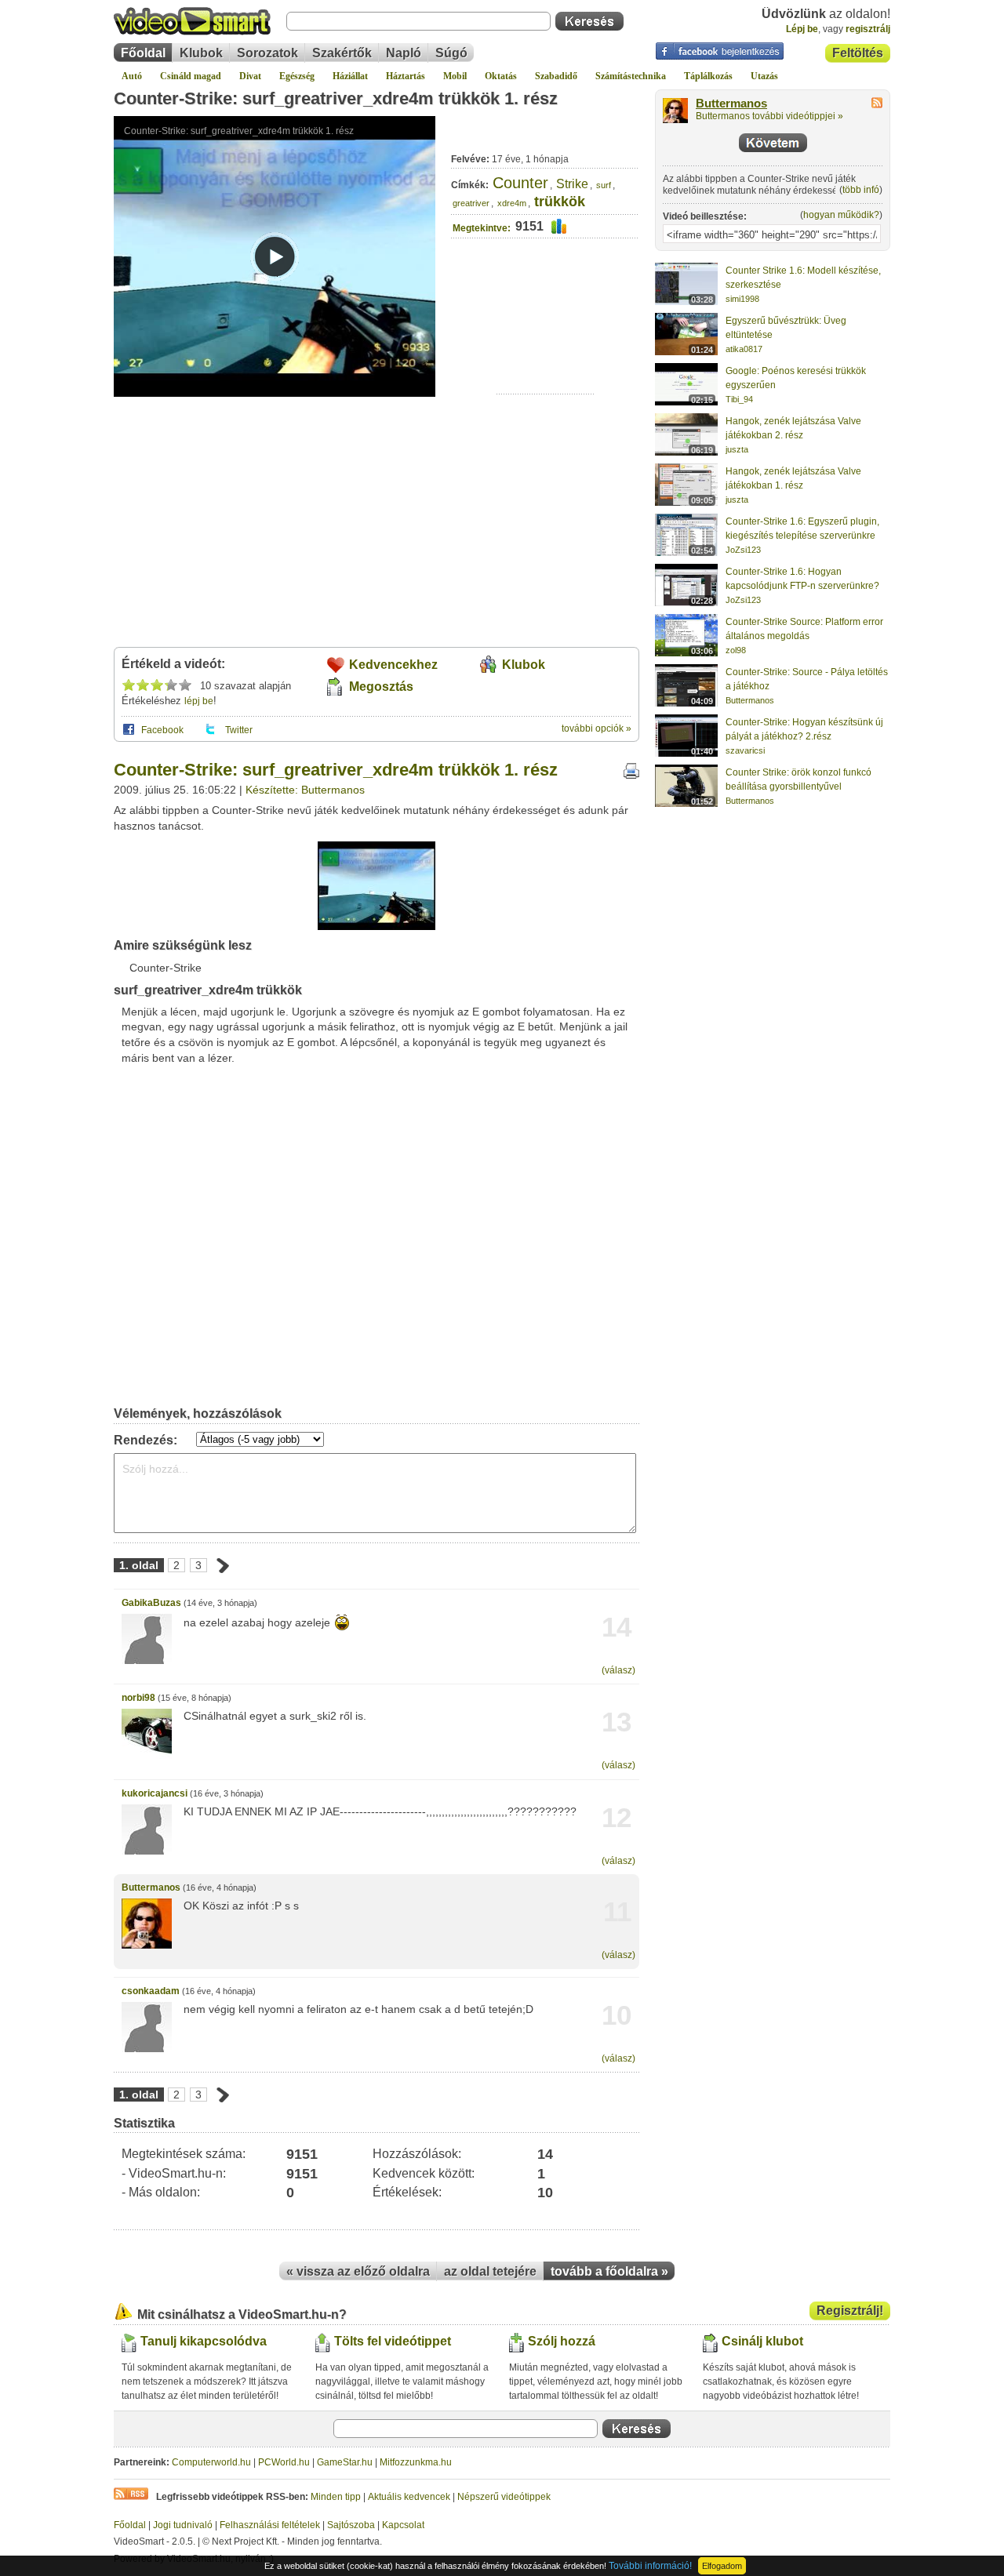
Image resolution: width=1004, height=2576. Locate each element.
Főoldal (143, 53)
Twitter (239, 730)
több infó (861, 190)
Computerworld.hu (211, 2462)
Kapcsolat (403, 2525)
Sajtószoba (351, 2525)
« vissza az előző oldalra (358, 2271)
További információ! (650, 2566)
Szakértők (342, 53)
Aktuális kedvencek (409, 2497)
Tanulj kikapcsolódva (204, 2341)
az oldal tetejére (490, 2271)
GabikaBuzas (151, 1603)
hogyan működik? (841, 215)
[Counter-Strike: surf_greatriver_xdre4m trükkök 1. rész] (376, 927)
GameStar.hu (345, 2462)
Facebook (162, 730)
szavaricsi (745, 750)
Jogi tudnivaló (183, 2525)
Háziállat (350, 76)
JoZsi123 (743, 550)
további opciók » (597, 728)
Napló (404, 53)
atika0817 (744, 349)
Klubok (201, 53)
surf (604, 185)
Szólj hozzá (562, 2341)
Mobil (455, 76)
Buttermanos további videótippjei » (769, 116)
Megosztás (381, 687)
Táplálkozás (708, 76)
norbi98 (138, 1698)
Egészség (297, 76)
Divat (250, 76)
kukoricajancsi (155, 1793)
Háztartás (406, 76)
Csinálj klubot (762, 2341)
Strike (572, 184)
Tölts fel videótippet (393, 2341)
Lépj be (802, 29)
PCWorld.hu (284, 2462)
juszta (737, 449)
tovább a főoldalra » (609, 2271)
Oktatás (501, 76)
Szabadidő (556, 76)
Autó (132, 76)
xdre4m (512, 203)
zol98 (736, 650)
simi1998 (742, 299)
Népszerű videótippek (504, 2497)
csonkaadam (151, 1991)
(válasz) (618, 1670)
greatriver (471, 203)
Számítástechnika (631, 76)
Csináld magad (191, 76)
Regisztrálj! (850, 2311)
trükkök (560, 202)
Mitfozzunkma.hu (416, 2462)
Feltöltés (858, 53)
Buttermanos (151, 1887)
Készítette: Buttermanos (305, 790)
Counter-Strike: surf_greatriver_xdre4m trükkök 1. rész (336, 98)
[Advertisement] (546, 345)
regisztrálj (868, 29)
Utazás (764, 76)
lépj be (199, 701)
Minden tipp (336, 2497)
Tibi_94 (739, 399)
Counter (520, 183)
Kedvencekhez (393, 665)
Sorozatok (267, 53)
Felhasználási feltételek (270, 2525)
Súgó (451, 53)
